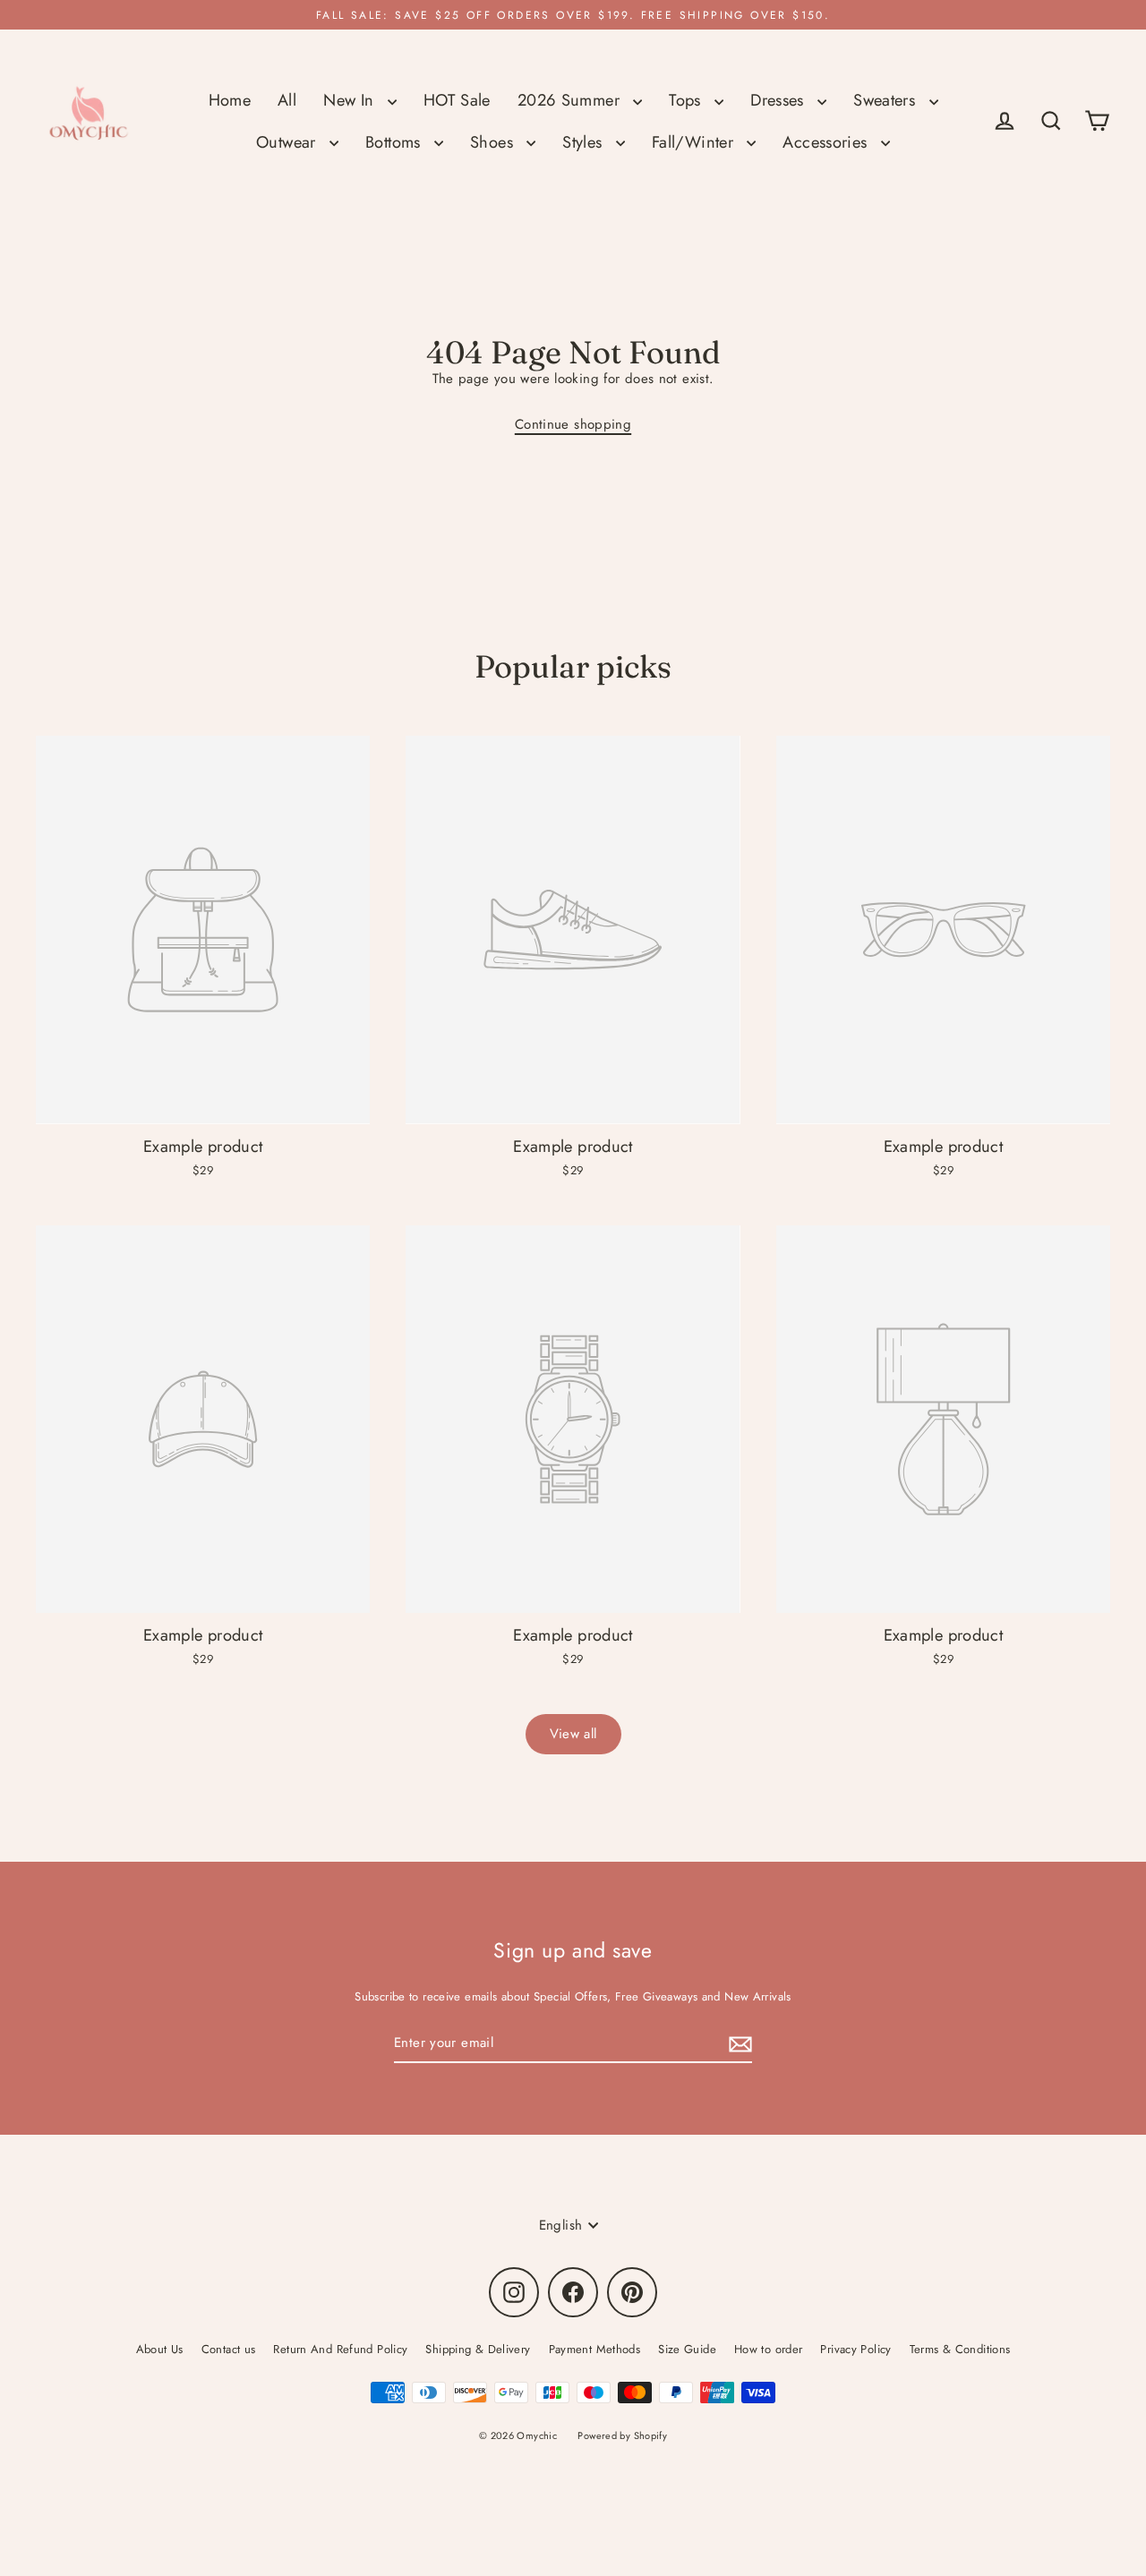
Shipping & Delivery (478, 2349)
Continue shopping (573, 424)
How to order (769, 2349)
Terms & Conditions (960, 2349)
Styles (585, 142)
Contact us (229, 2349)
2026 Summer (571, 100)
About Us (160, 2349)
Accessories (827, 142)
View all (573, 1734)
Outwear (288, 142)
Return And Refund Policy (340, 2349)
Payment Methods (595, 2349)
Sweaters (886, 100)
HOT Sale (457, 100)
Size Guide (687, 2349)
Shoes (494, 142)
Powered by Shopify (622, 2435)
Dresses (779, 100)
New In (351, 100)
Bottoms (395, 142)
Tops (687, 100)
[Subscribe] (738, 2044)
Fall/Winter (695, 142)
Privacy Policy (855, 2349)
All (287, 100)
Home (230, 100)
